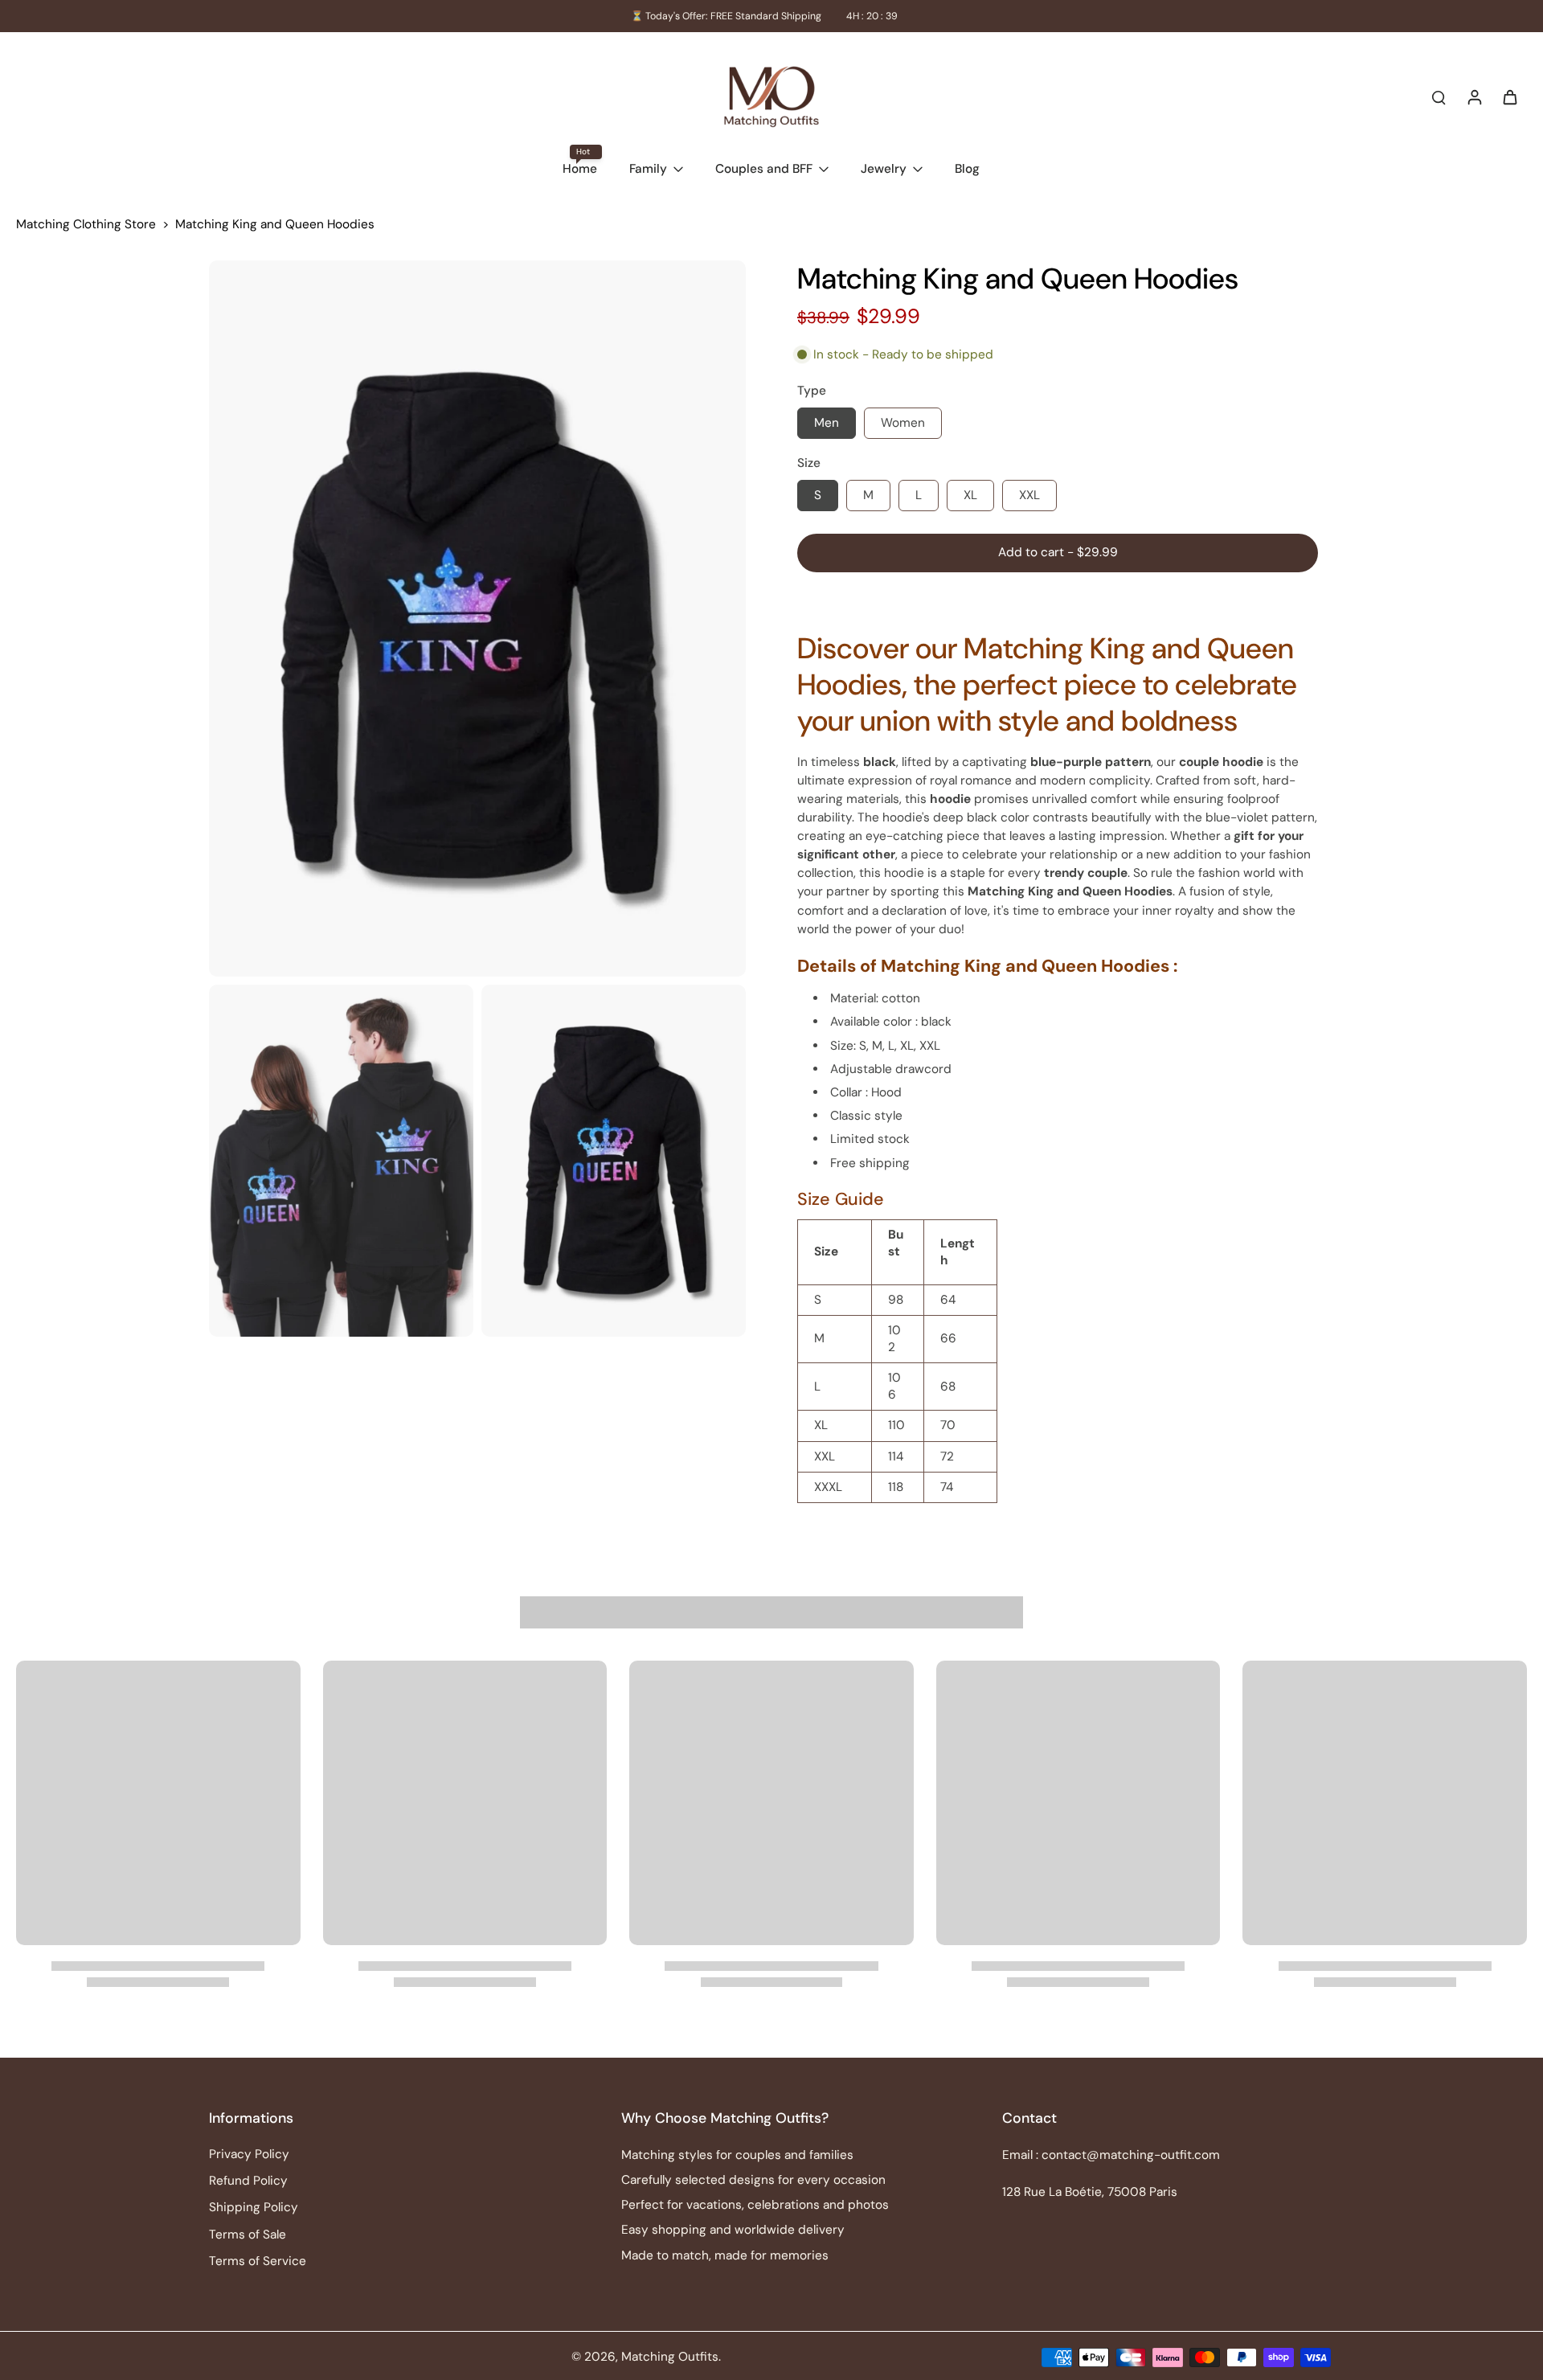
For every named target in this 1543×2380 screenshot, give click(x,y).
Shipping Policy (254, 2207)
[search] (1439, 96)
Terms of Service (258, 2261)
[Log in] (1474, 96)
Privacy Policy (249, 2154)
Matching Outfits (670, 2357)
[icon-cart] (1509, 96)
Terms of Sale (248, 2235)
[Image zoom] (477, 619)
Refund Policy (248, 2181)
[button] (1058, 553)
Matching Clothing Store (86, 224)
